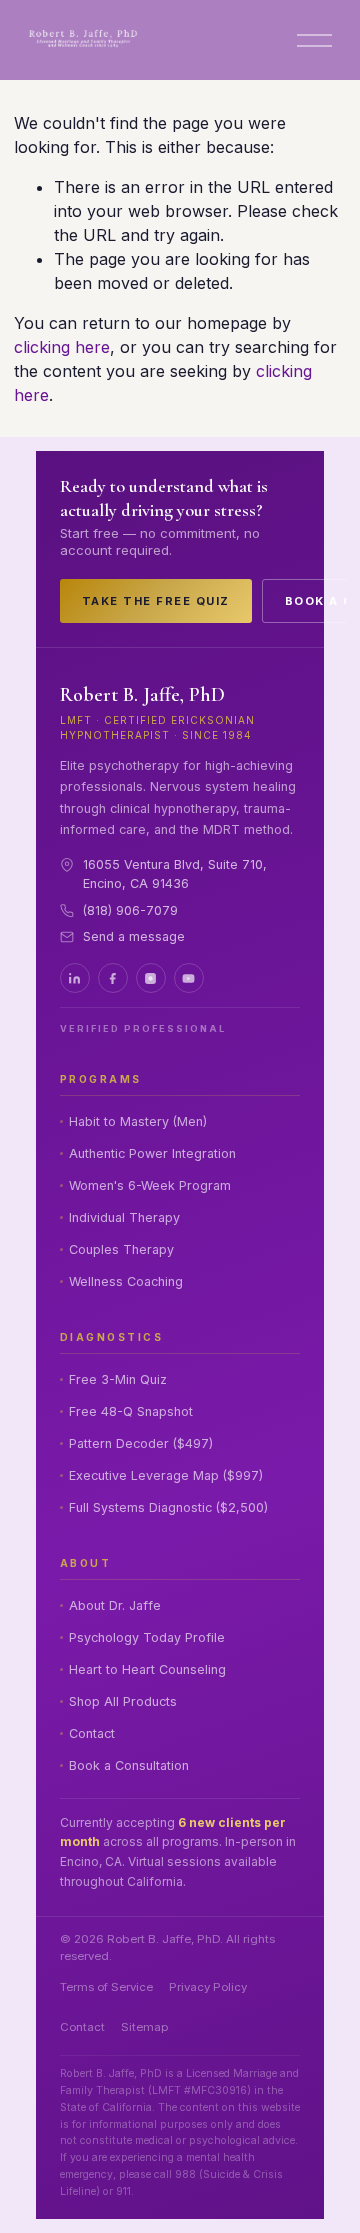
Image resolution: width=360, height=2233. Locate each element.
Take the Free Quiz (156, 601)
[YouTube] (189, 978)
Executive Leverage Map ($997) (166, 1475)
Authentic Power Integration (152, 1153)
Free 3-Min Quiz (118, 1379)
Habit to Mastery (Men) (138, 1121)
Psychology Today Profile (147, 1637)
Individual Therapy (124, 1217)
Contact (92, 1733)
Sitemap (145, 2027)
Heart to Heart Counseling (147, 1669)
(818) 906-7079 (130, 910)
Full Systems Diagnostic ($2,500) (168, 1507)
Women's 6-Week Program (150, 1185)
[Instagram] (151, 978)
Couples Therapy (121, 1249)
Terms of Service (106, 1987)
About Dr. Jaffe (115, 1605)
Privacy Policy (208, 1987)
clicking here (62, 347)
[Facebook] (113, 978)
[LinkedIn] (75, 978)
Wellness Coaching (126, 1281)
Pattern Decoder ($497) (141, 1443)
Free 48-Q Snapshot (131, 1411)
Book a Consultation (129, 1765)
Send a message (134, 936)
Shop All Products (123, 1701)
